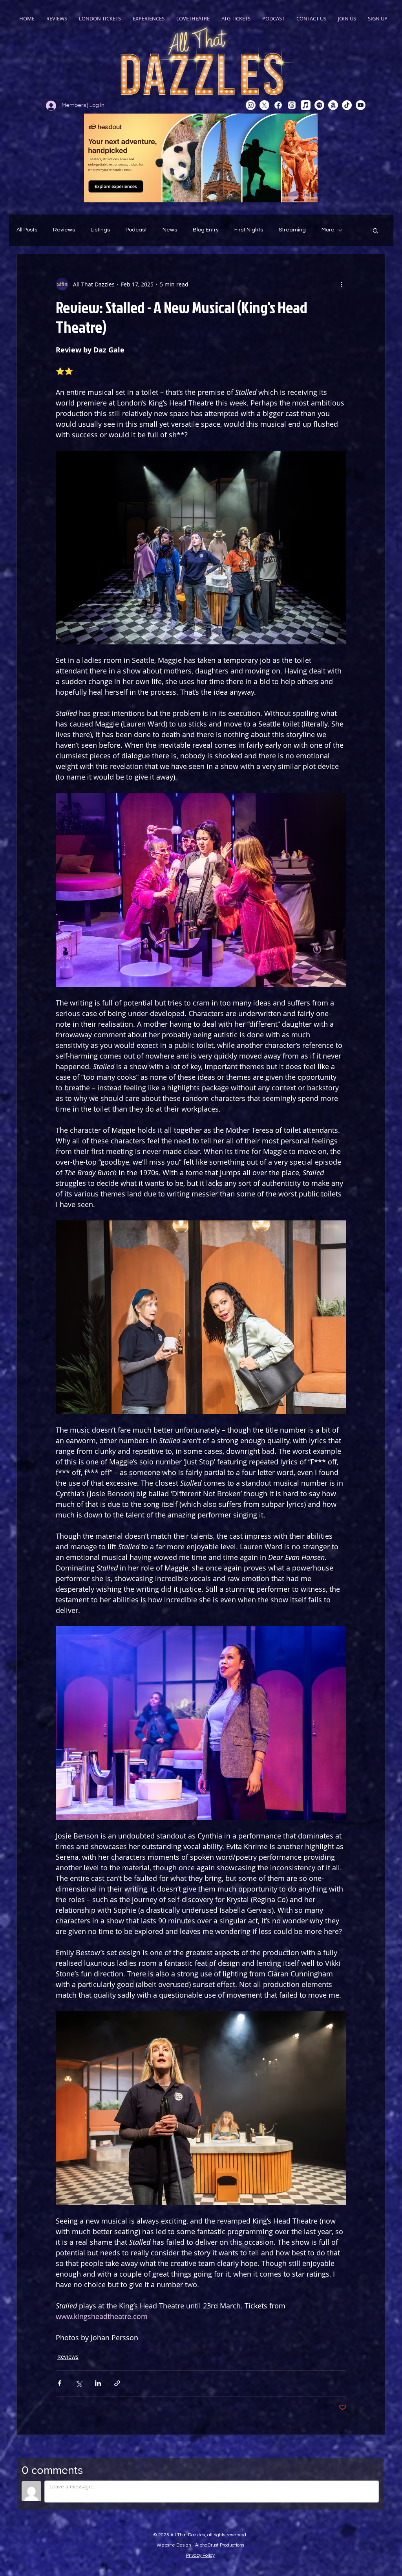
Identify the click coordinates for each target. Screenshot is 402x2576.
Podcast (136, 230)
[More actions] (342, 284)
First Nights (249, 230)
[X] (264, 105)
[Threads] (292, 105)
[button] (376, 230)
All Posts (27, 230)
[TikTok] (347, 105)
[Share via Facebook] (59, 2383)
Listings (100, 230)
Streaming (292, 230)
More (328, 230)
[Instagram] (251, 105)
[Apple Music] (306, 105)
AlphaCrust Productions (220, 2545)
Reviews (64, 230)
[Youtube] (361, 105)
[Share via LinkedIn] (98, 2383)
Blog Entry (206, 230)
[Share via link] (117, 2383)
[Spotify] (319, 105)
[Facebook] (278, 105)
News (170, 230)
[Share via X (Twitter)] (79, 2383)
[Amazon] (333, 105)
